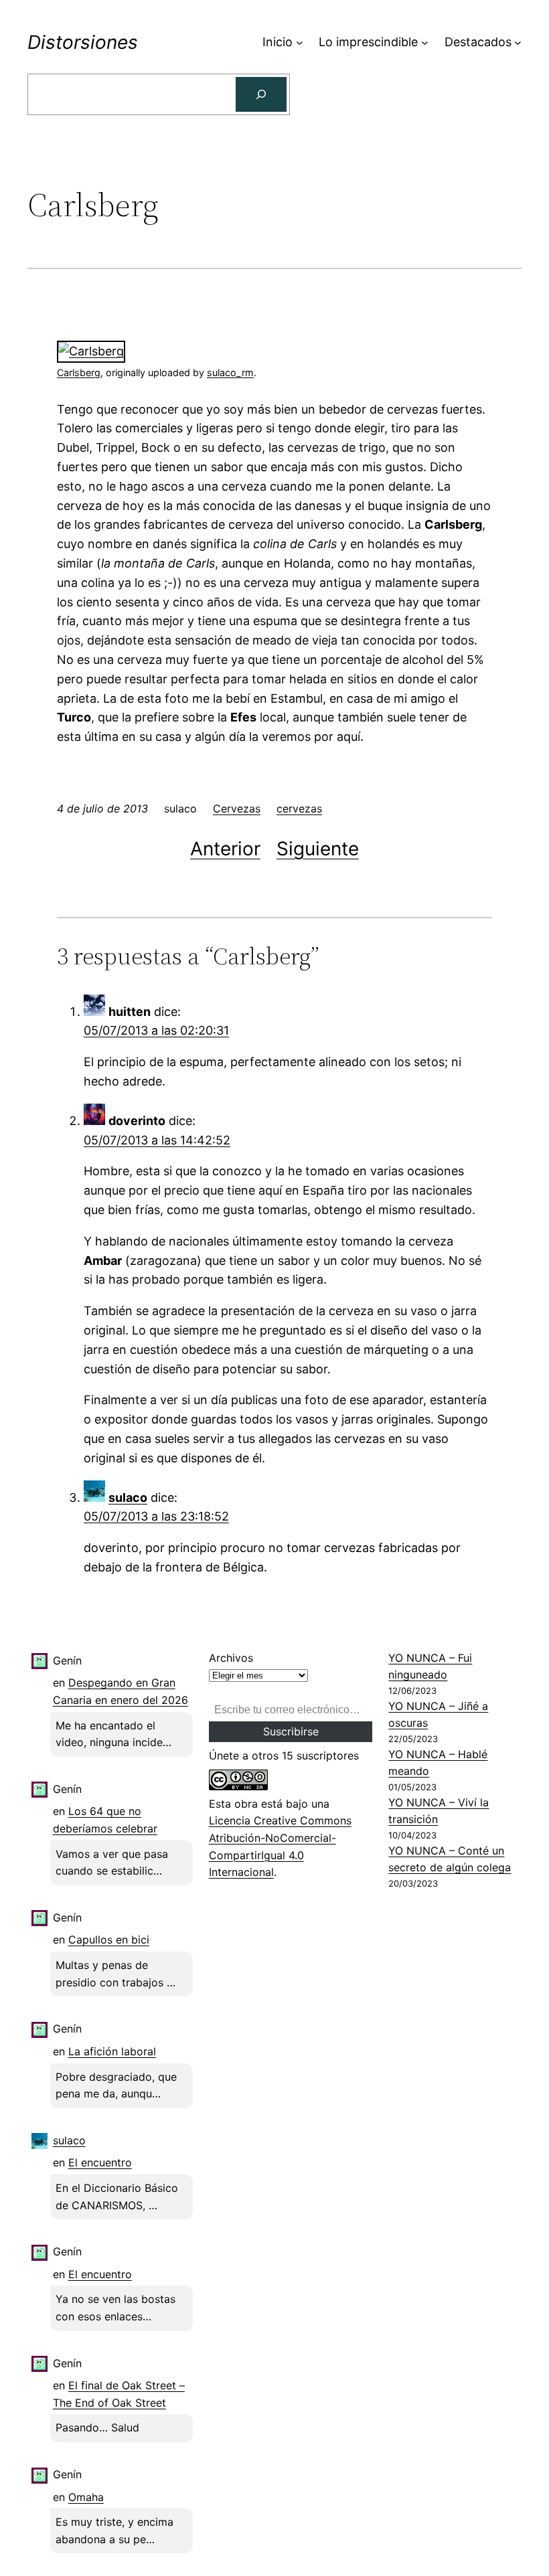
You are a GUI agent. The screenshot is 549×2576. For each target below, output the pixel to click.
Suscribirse (291, 1731)
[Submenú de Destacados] (518, 42)
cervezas (299, 808)
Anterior (225, 849)
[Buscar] (261, 94)
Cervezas (237, 808)
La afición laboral (112, 2051)
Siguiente (318, 849)
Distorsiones (83, 42)
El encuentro (100, 2162)
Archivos (231, 1658)
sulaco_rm (230, 372)
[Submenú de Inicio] (300, 42)
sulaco (128, 1497)
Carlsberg (79, 372)
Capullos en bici (109, 1940)
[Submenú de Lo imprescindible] (425, 42)
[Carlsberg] (91, 351)
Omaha (86, 2497)
